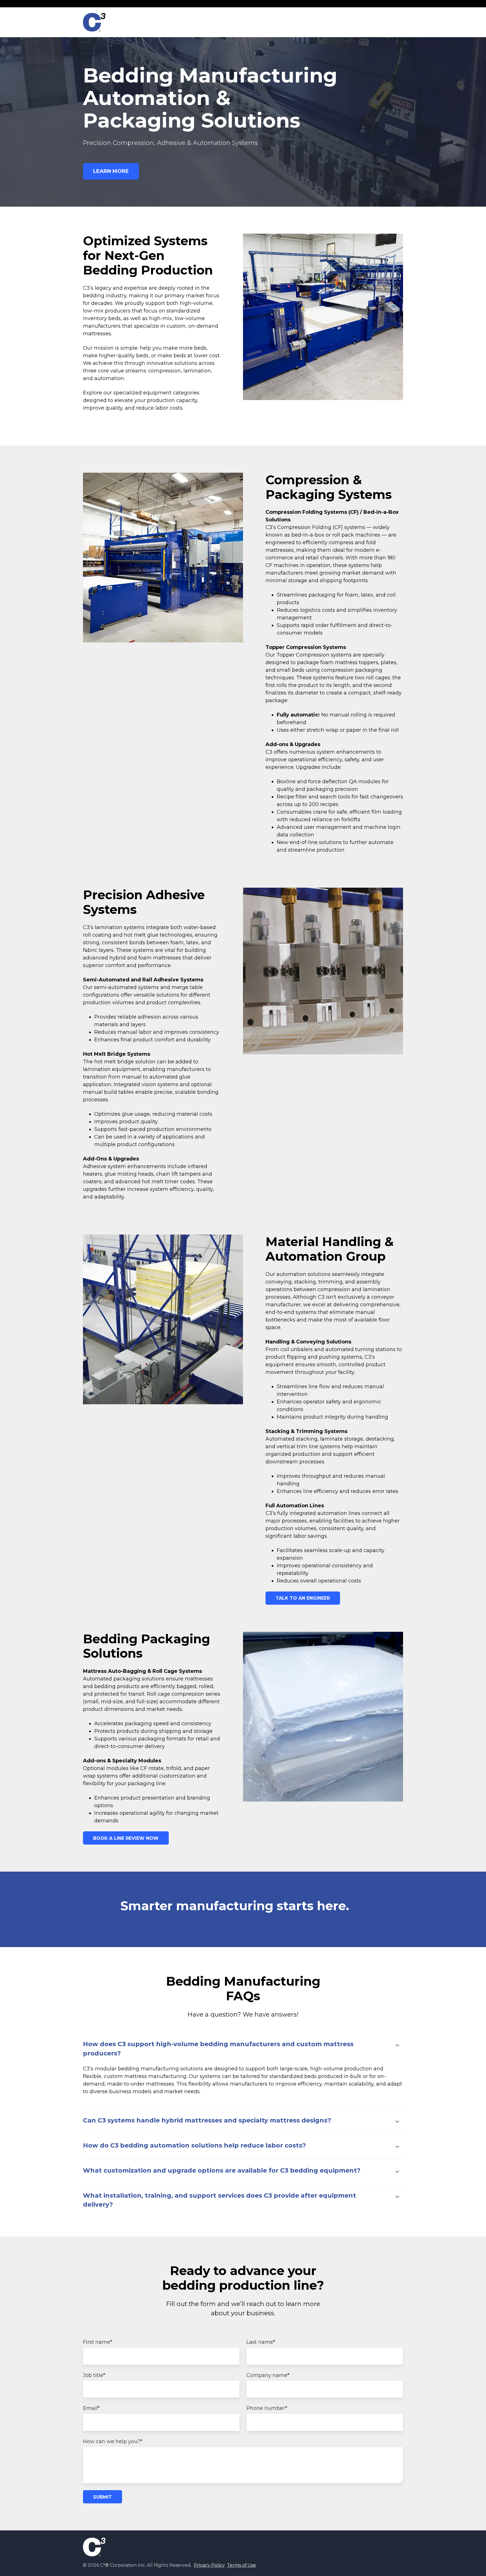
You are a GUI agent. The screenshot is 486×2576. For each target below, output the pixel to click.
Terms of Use (241, 2565)
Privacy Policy (209, 2565)
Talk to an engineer (303, 1598)
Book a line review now (126, 1838)
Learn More (111, 171)
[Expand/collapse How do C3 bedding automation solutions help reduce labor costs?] (397, 2147)
